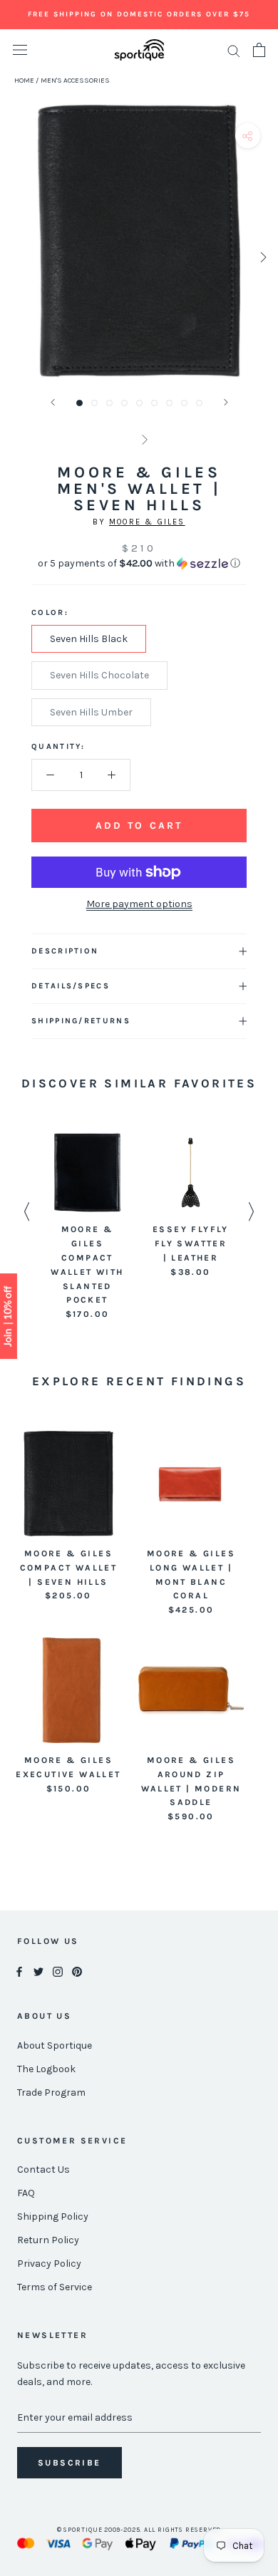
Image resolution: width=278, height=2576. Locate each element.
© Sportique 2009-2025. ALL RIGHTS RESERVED (139, 2530)
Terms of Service (55, 2287)
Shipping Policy (53, 2217)
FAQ (26, 2193)
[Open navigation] (20, 50)
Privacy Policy (49, 2264)
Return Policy (48, 2240)
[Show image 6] (154, 403)
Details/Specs (71, 986)
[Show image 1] (79, 403)
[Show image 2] (94, 403)
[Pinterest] (77, 1971)
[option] (87, 1227)
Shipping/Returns (81, 1021)
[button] (139, 564)
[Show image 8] (184, 403)
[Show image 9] (199, 403)
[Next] (226, 402)
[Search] (234, 50)
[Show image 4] (124, 403)
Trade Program (51, 2093)
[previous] (16, 257)
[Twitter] (38, 1971)
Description (65, 951)
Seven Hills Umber (91, 712)
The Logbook (46, 2069)
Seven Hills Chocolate (99, 675)
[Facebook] (19, 1971)
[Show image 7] (169, 403)
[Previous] (53, 402)
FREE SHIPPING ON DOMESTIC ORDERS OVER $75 (139, 14)
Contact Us (43, 2169)
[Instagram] (58, 1971)
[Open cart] (259, 50)
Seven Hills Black (89, 639)
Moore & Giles (147, 522)
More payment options (139, 904)
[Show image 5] (139, 403)
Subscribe (69, 2463)
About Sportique (55, 2045)
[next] (262, 257)
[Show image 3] (109, 403)
